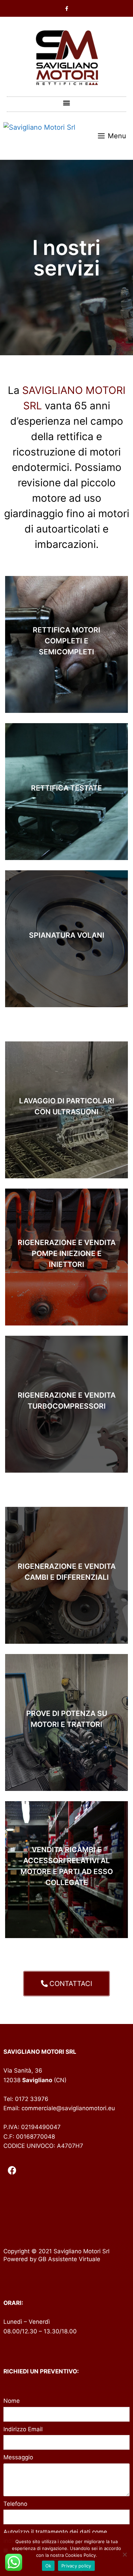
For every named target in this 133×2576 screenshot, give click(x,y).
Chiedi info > (67, 691)
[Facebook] (12, 2170)
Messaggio (18, 2457)
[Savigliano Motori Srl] (39, 136)
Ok (48, 2566)
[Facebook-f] (66, 9)
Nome (12, 2401)
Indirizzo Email (23, 2429)
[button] (67, 102)
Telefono (15, 2504)
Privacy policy (76, 2566)
